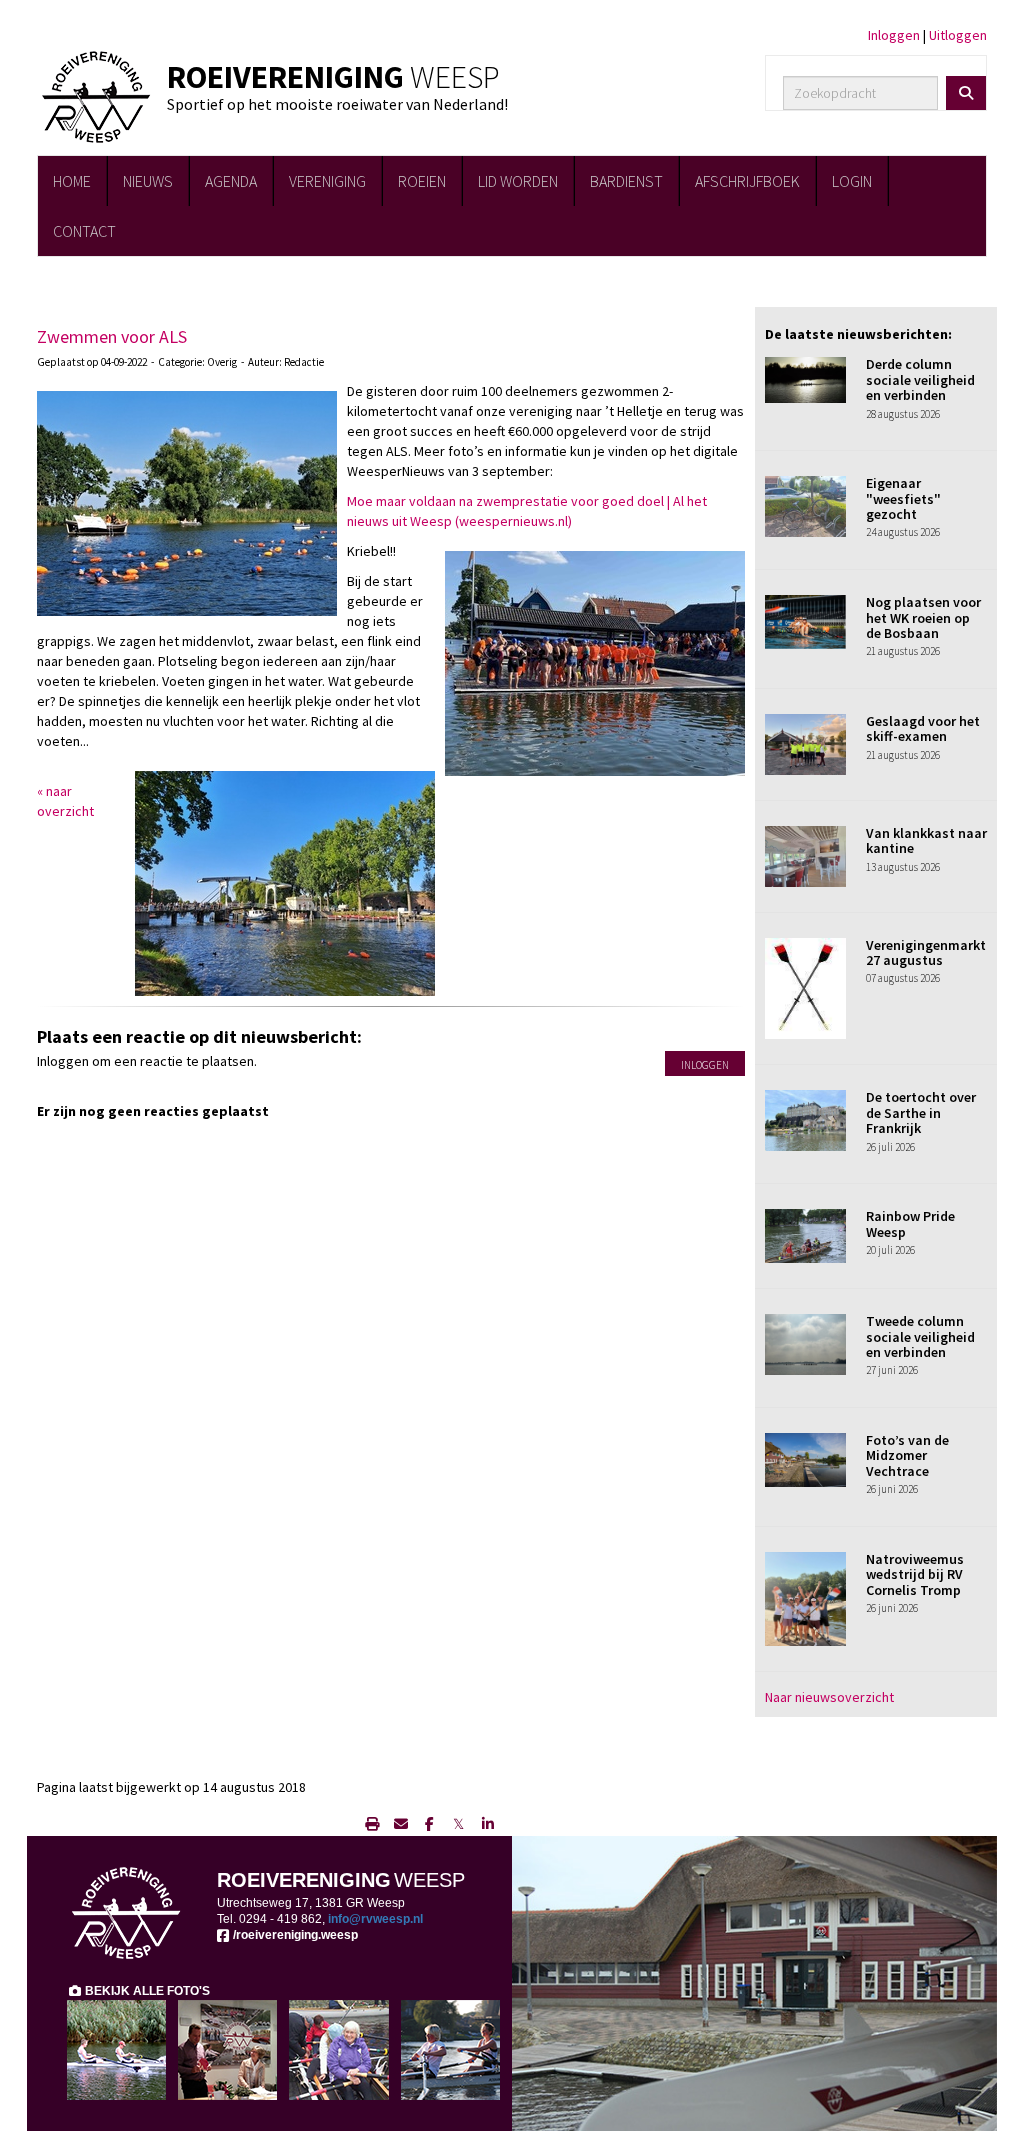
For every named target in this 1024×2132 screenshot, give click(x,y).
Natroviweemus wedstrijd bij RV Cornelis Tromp (915, 1574)
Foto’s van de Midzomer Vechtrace (907, 1455)
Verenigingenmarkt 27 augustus (926, 952)
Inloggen (894, 35)
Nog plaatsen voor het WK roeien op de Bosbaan (923, 617)
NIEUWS (148, 181)
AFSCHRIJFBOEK (747, 181)
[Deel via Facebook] (429, 1824)
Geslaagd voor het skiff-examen (923, 728)
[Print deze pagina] (371, 1824)
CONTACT (84, 231)
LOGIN (852, 181)
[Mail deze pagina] (400, 1824)
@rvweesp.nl (375, 1919)
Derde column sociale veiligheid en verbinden (920, 379)
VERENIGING (327, 181)
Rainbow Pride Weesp (910, 1223)
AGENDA (231, 181)
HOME (72, 181)
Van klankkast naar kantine (926, 840)
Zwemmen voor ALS (112, 336)
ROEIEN (422, 181)
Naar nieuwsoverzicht (829, 1697)
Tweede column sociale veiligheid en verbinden (920, 1336)
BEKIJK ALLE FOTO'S (146, 1991)
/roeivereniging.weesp (294, 1935)
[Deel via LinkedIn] (487, 1824)
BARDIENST (626, 181)
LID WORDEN (518, 181)
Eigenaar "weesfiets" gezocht (903, 498)
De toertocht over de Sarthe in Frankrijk (921, 1112)
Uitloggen (958, 35)
